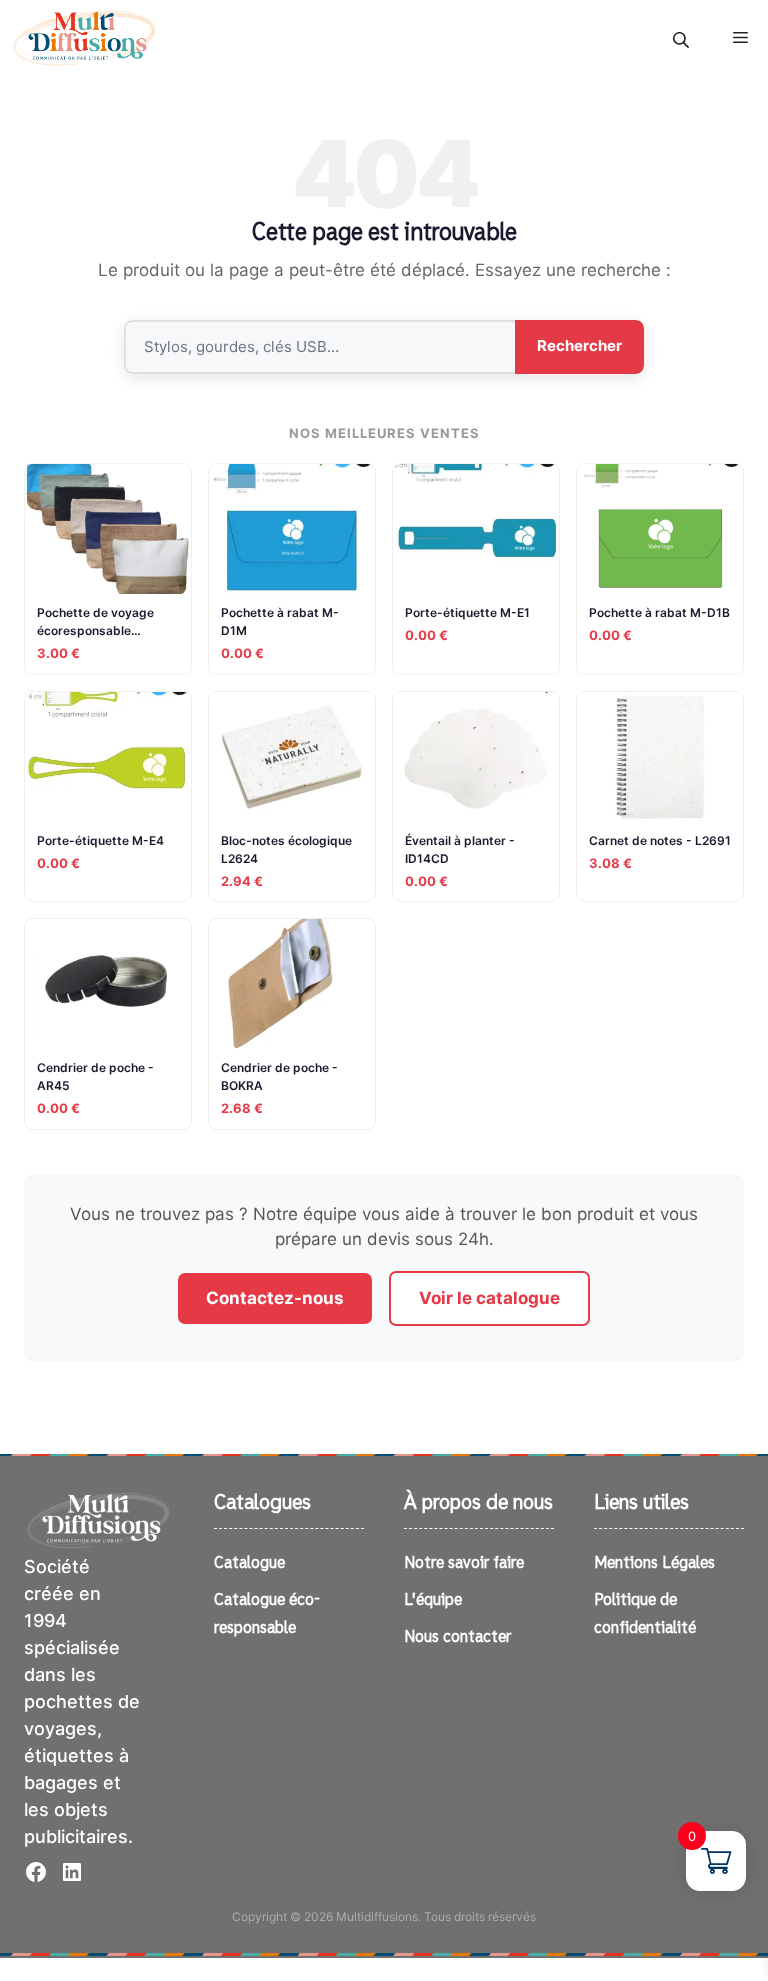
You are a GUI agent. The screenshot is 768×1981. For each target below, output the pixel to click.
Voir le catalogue (489, 1298)
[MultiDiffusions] (85, 38)
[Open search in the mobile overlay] (683, 40)
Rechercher (579, 345)
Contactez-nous (275, 1298)
